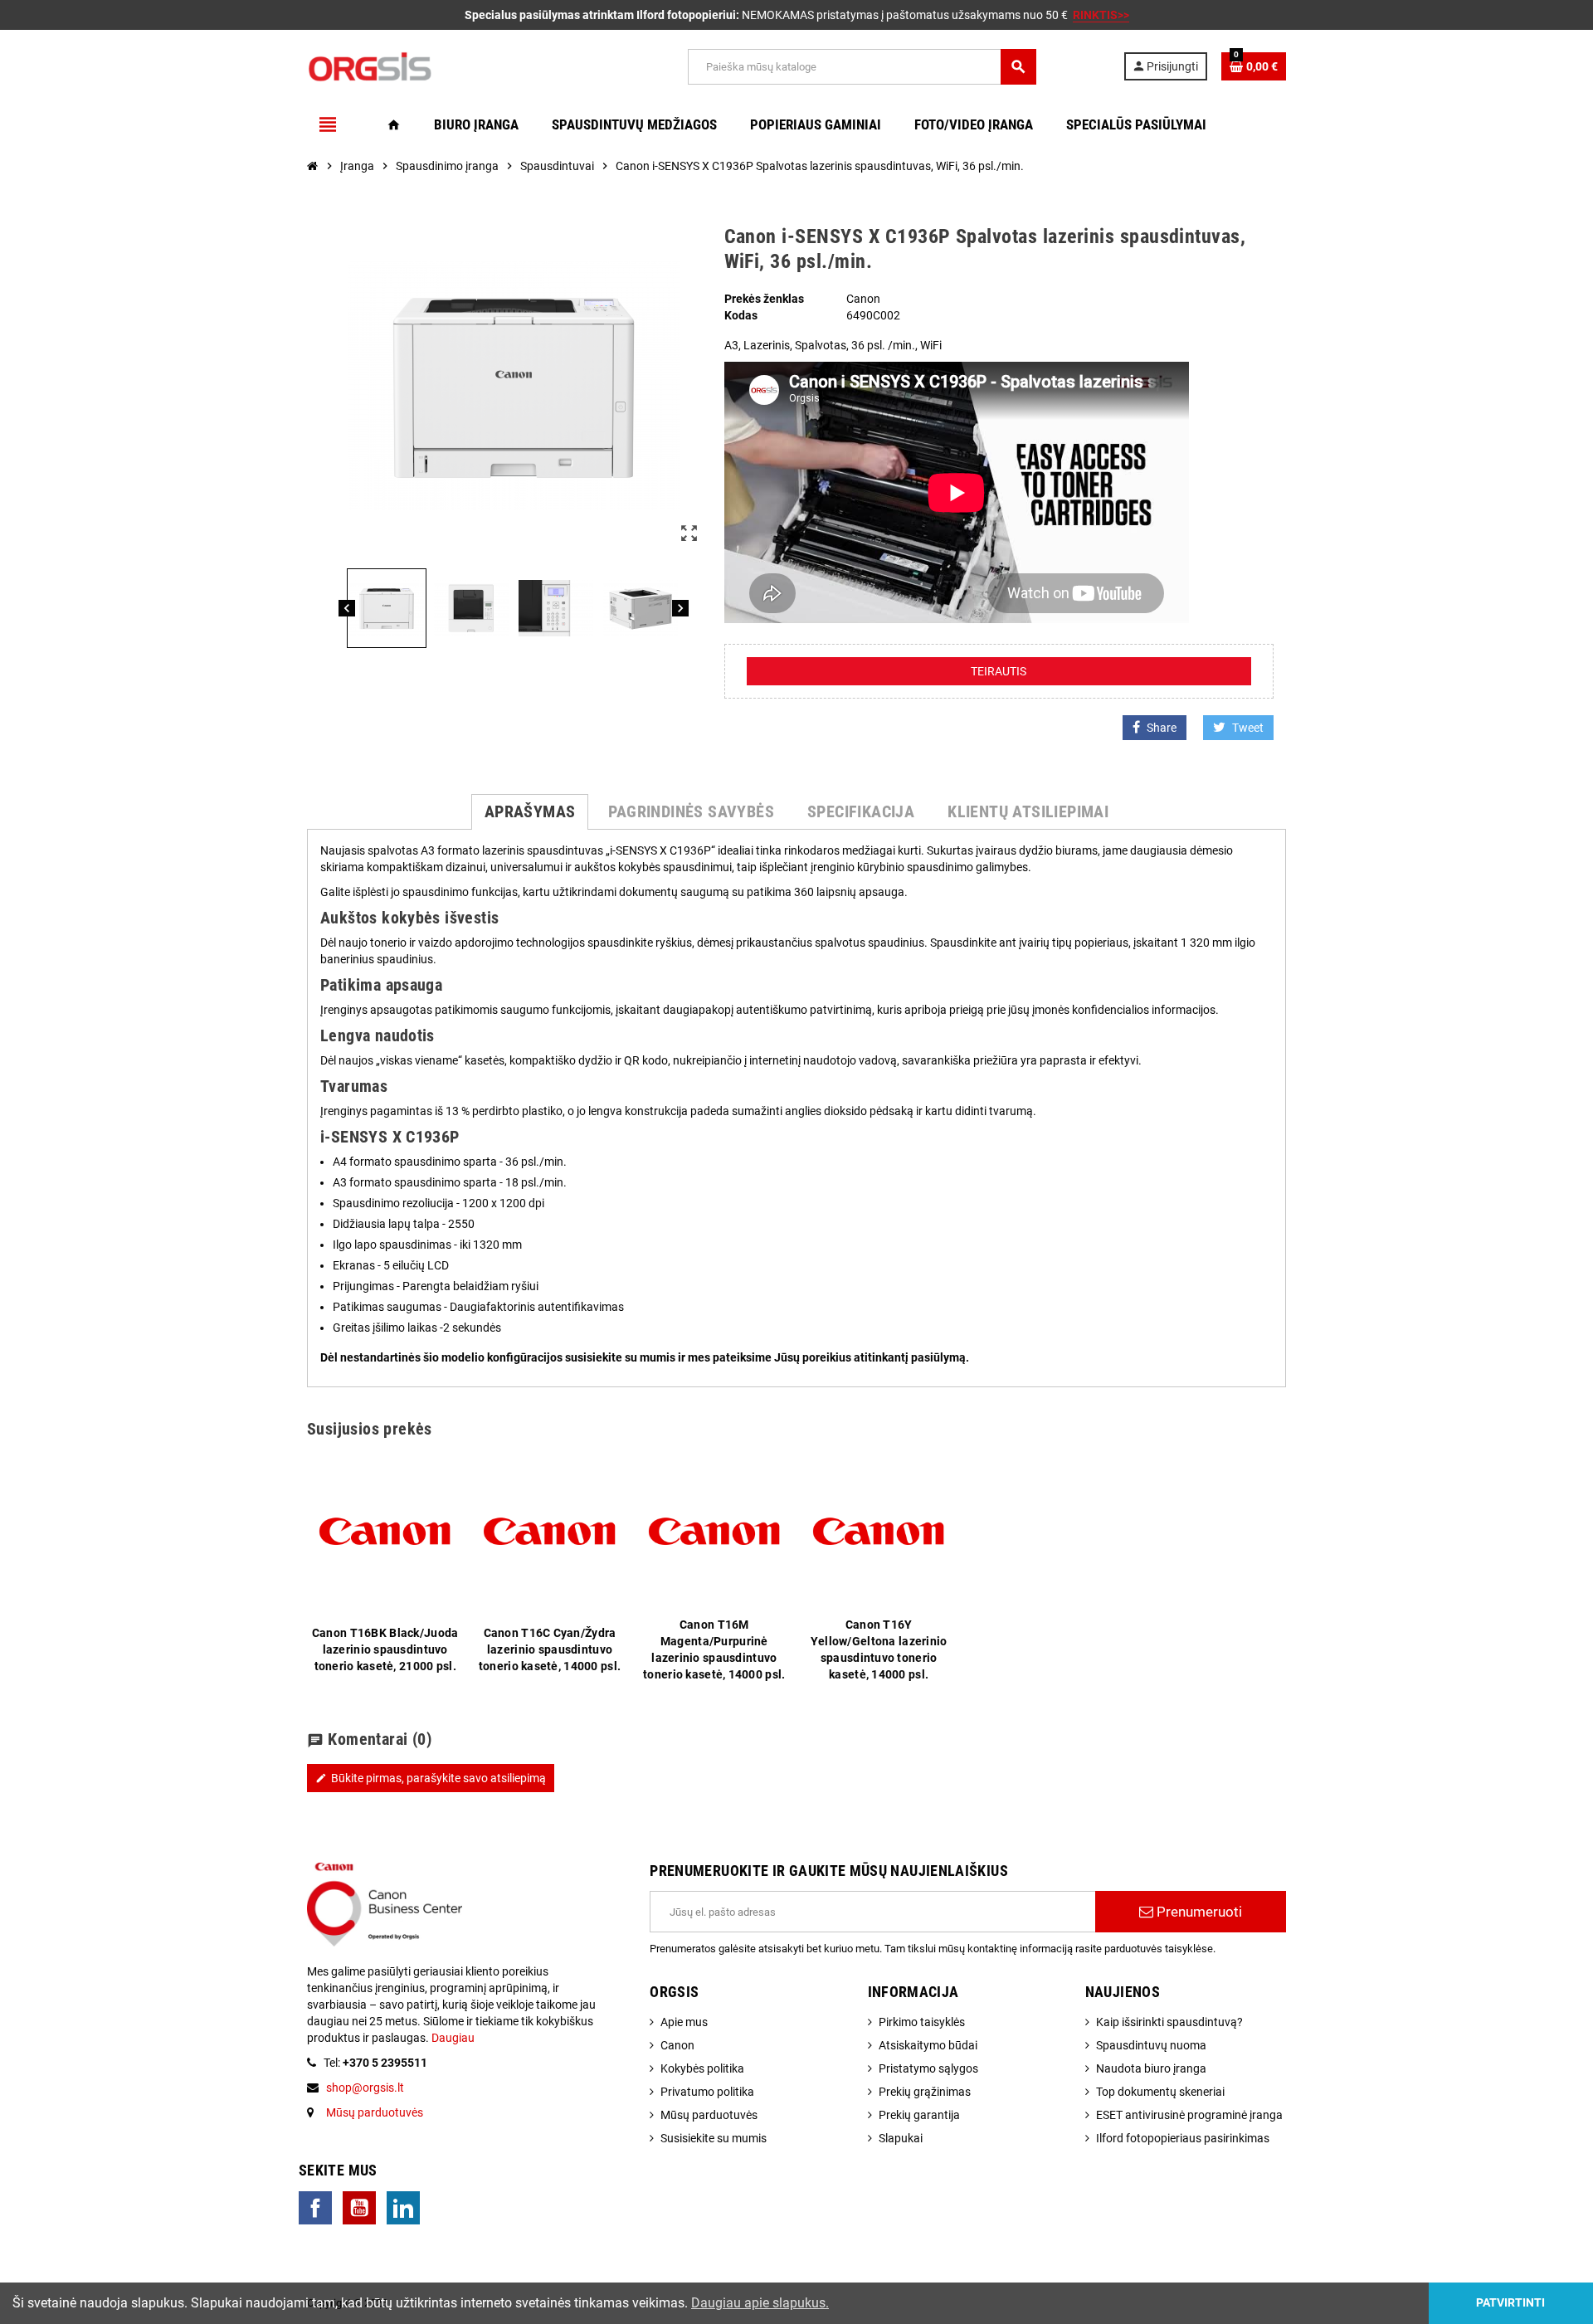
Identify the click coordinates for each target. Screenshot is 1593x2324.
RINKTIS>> (1101, 15)
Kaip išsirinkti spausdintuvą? (1169, 2022)
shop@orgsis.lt (365, 2088)
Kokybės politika (702, 2068)
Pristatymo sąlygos (928, 2068)
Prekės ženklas (764, 299)
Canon (677, 2045)
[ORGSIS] (454, 66)
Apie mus (684, 2022)
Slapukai (901, 2138)
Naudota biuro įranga (1151, 2068)
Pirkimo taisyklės (922, 2022)
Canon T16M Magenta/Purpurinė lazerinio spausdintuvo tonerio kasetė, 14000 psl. (714, 1649)
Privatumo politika (707, 2092)
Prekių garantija (919, 2115)
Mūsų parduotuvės (375, 2112)
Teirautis (999, 671)
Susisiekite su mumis (714, 2138)
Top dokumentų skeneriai (1160, 2092)
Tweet (1248, 728)
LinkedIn (403, 2208)
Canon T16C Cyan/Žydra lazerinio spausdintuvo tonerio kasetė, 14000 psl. (550, 1649)
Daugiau (452, 2038)
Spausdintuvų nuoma (1151, 2045)
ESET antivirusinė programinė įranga (1189, 2115)
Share (1162, 728)
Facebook (315, 2208)
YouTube (359, 2208)
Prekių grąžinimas (925, 2092)
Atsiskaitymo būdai (928, 2045)
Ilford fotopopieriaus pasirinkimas (1183, 2138)
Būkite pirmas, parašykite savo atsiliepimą (431, 1778)
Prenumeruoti (1198, 1912)
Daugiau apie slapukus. (760, 2303)
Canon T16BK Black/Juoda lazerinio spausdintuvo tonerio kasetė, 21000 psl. (385, 1649)
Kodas (741, 315)
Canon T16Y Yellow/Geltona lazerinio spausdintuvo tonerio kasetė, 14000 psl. (879, 1649)
